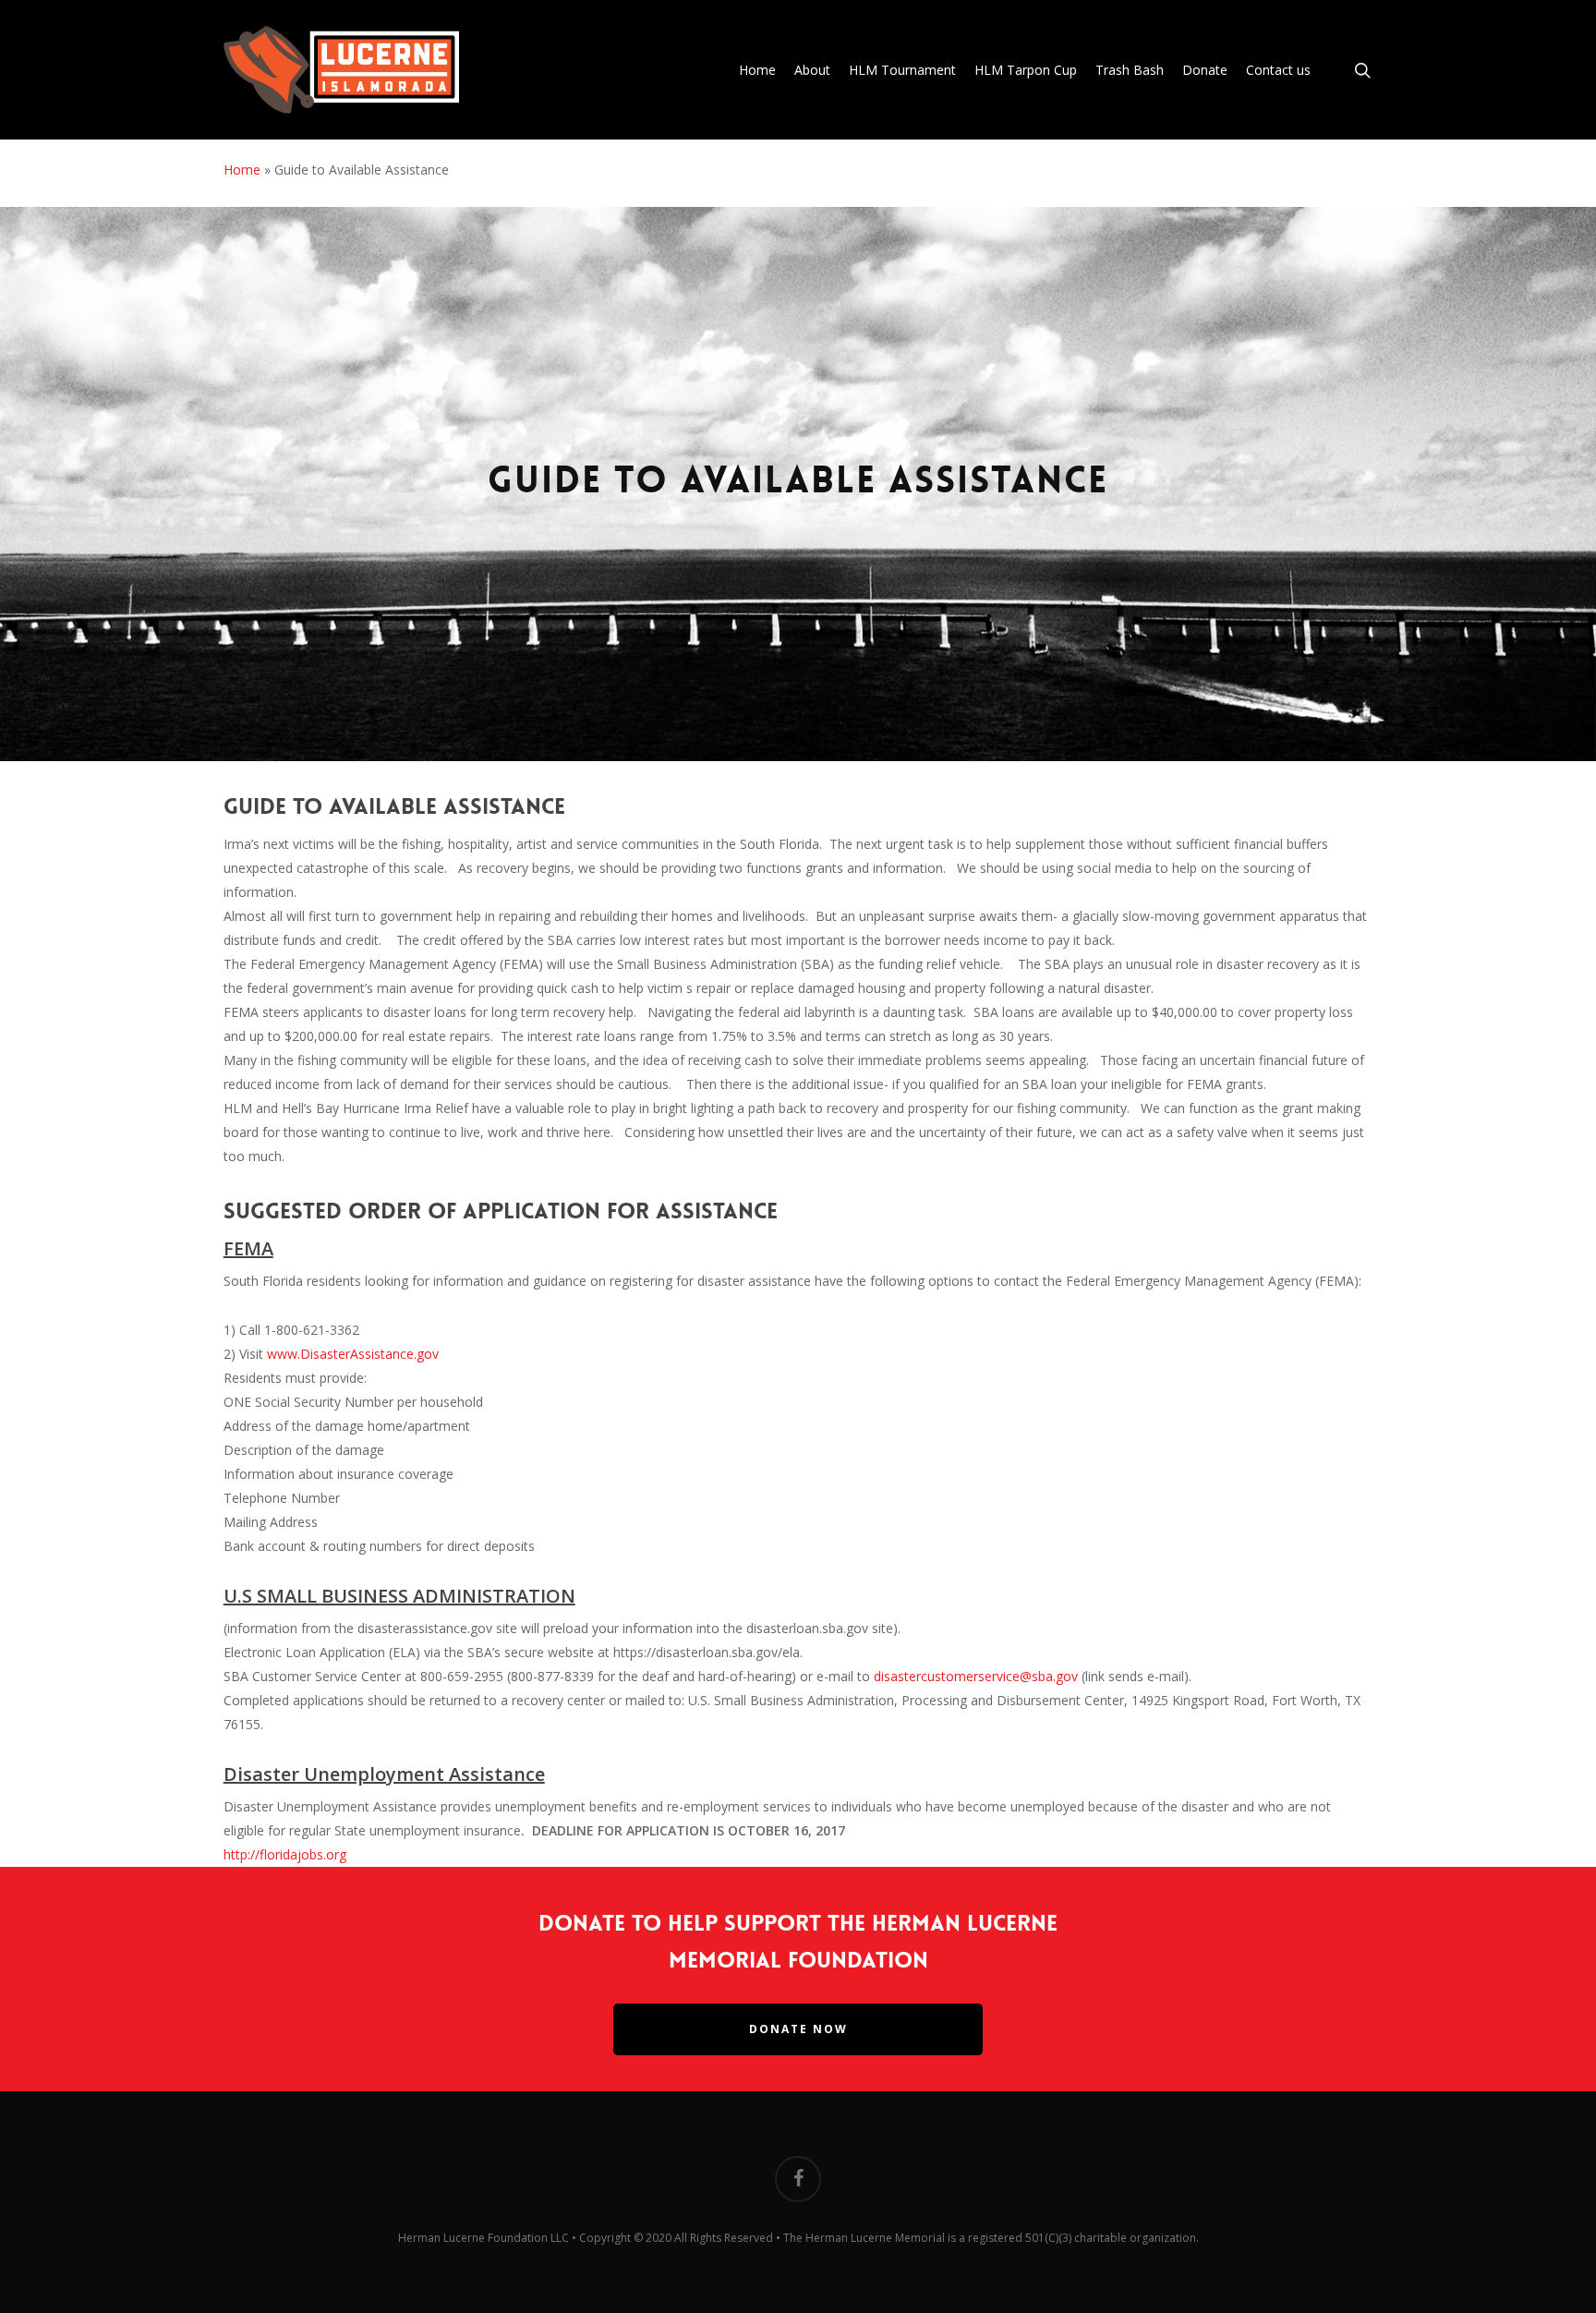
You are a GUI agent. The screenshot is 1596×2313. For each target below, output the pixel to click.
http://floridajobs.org (285, 1854)
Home (242, 170)
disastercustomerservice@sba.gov (976, 1676)
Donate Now (798, 2029)
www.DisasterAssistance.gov (353, 1354)
